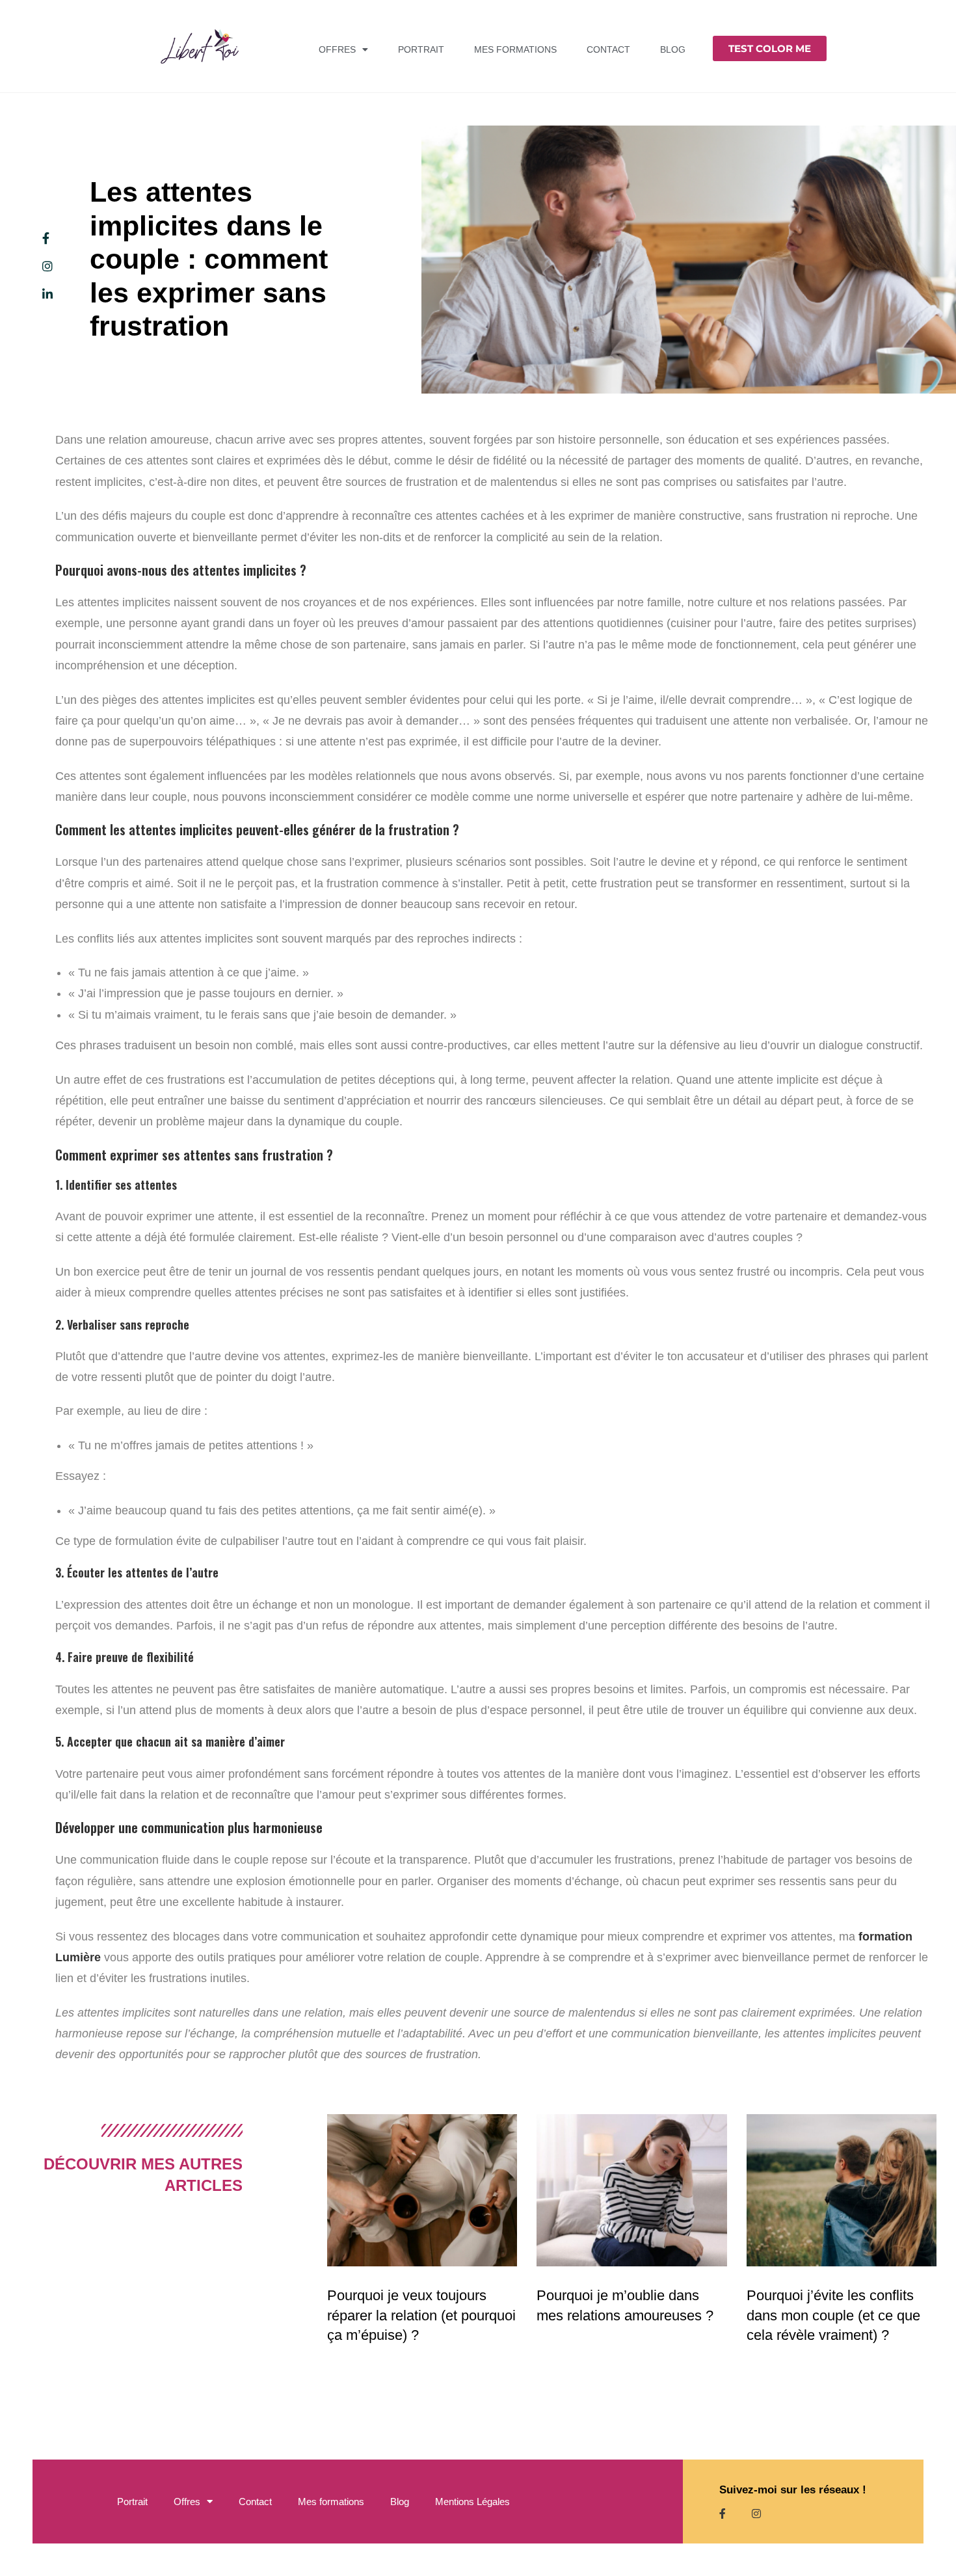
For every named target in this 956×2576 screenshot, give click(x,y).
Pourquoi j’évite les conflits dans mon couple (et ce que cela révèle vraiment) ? (833, 2315)
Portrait (421, 49)
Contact (608, 49)
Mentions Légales (472, 2502)
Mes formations (515, 49)
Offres (337, 49)
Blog (673, 49)
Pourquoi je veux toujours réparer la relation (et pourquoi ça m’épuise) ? (421, 2315)
